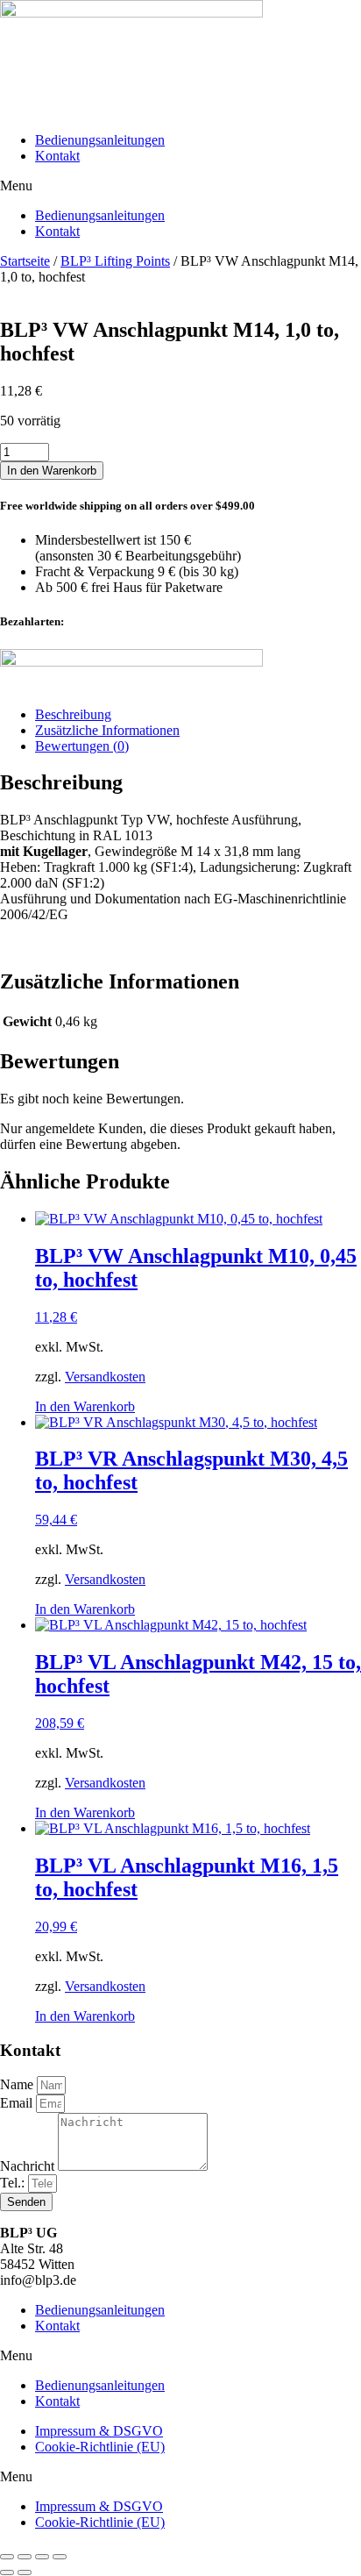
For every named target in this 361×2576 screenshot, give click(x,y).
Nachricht (29, 2166)
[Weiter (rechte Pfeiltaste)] (25, 2572)
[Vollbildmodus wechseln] (25, 2557)
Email (18, 2103)
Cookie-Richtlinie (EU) (100, 2447)
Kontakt (57, 156)
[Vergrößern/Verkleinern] (7, 2557)
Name (18, 2084)
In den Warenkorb (52, 471)
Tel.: (14, 2183)
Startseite (25, 261)
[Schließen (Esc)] (60, 2557)
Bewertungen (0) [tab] (82, 746)
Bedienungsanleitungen (100, 140)
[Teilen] (42, 2557)
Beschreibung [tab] (73, 714)
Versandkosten (105, 1377)
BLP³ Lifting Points (115, 261)
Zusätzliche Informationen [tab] (107, 730)
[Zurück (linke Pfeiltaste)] (7, 2572)
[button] (180, 186)
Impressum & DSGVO (99, 2431)
